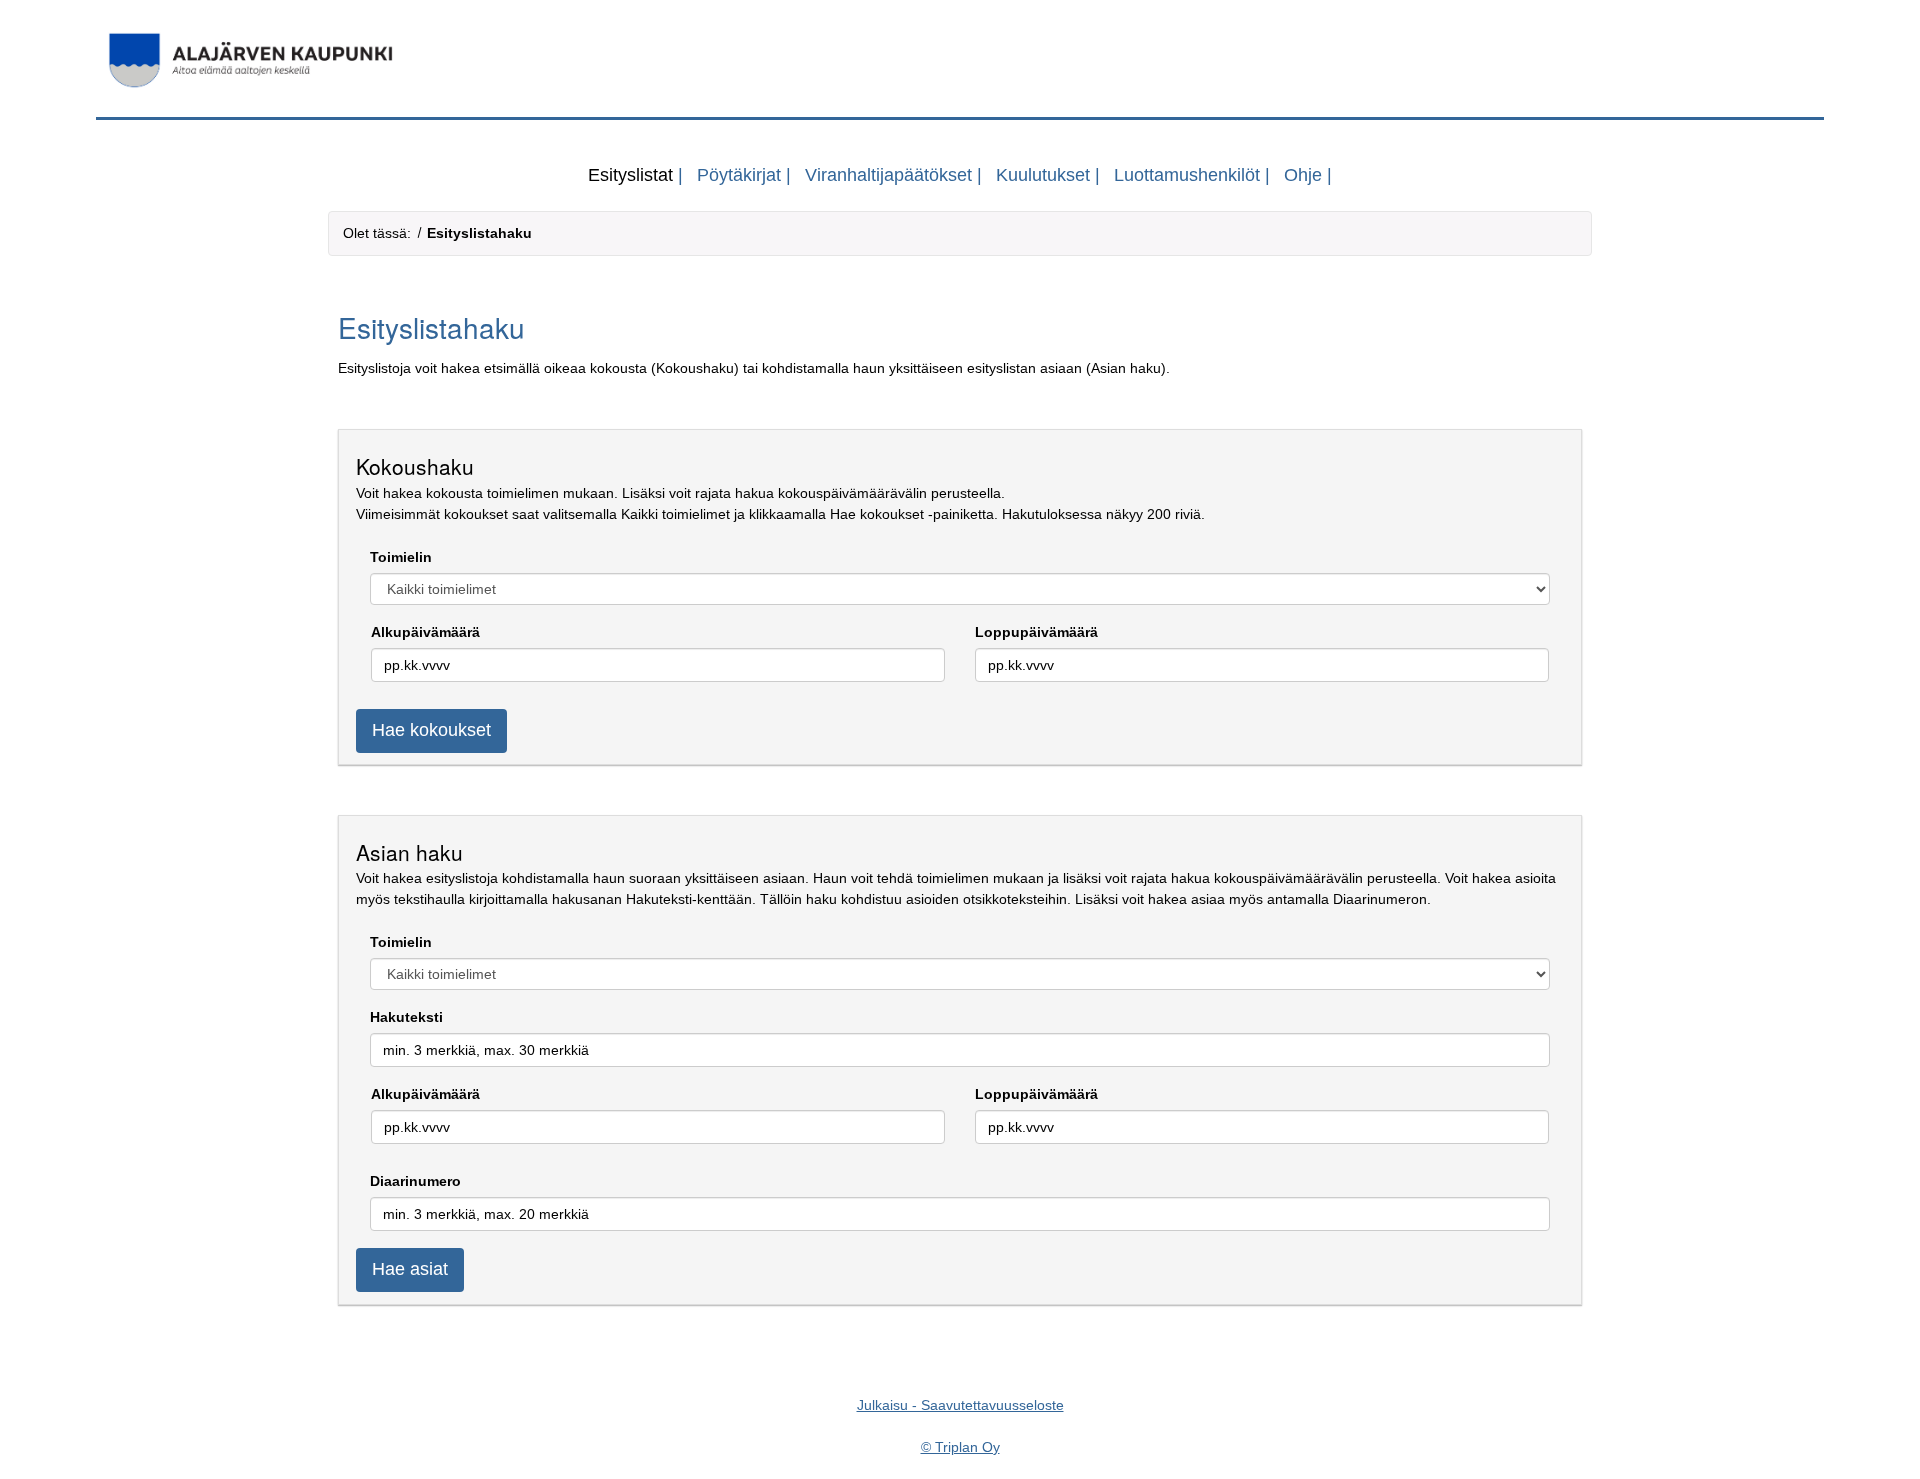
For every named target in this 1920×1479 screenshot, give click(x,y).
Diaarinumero (415, 1181)
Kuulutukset (1043, 175)
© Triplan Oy (960, 1447)
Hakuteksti (406, 1017)
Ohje (1303, 175)
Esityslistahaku (479, 233)
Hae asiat (410, 1269)
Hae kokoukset (431, 730)
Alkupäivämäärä (425, 632)
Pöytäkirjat (739, 175)
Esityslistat (630, 175)
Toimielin (401, 557)
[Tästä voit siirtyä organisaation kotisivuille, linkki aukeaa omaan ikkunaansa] (960, 60)
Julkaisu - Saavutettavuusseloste (960, 1405)
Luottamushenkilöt (1187, 175)
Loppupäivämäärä (1036, 632)
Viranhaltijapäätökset (888, 175)
